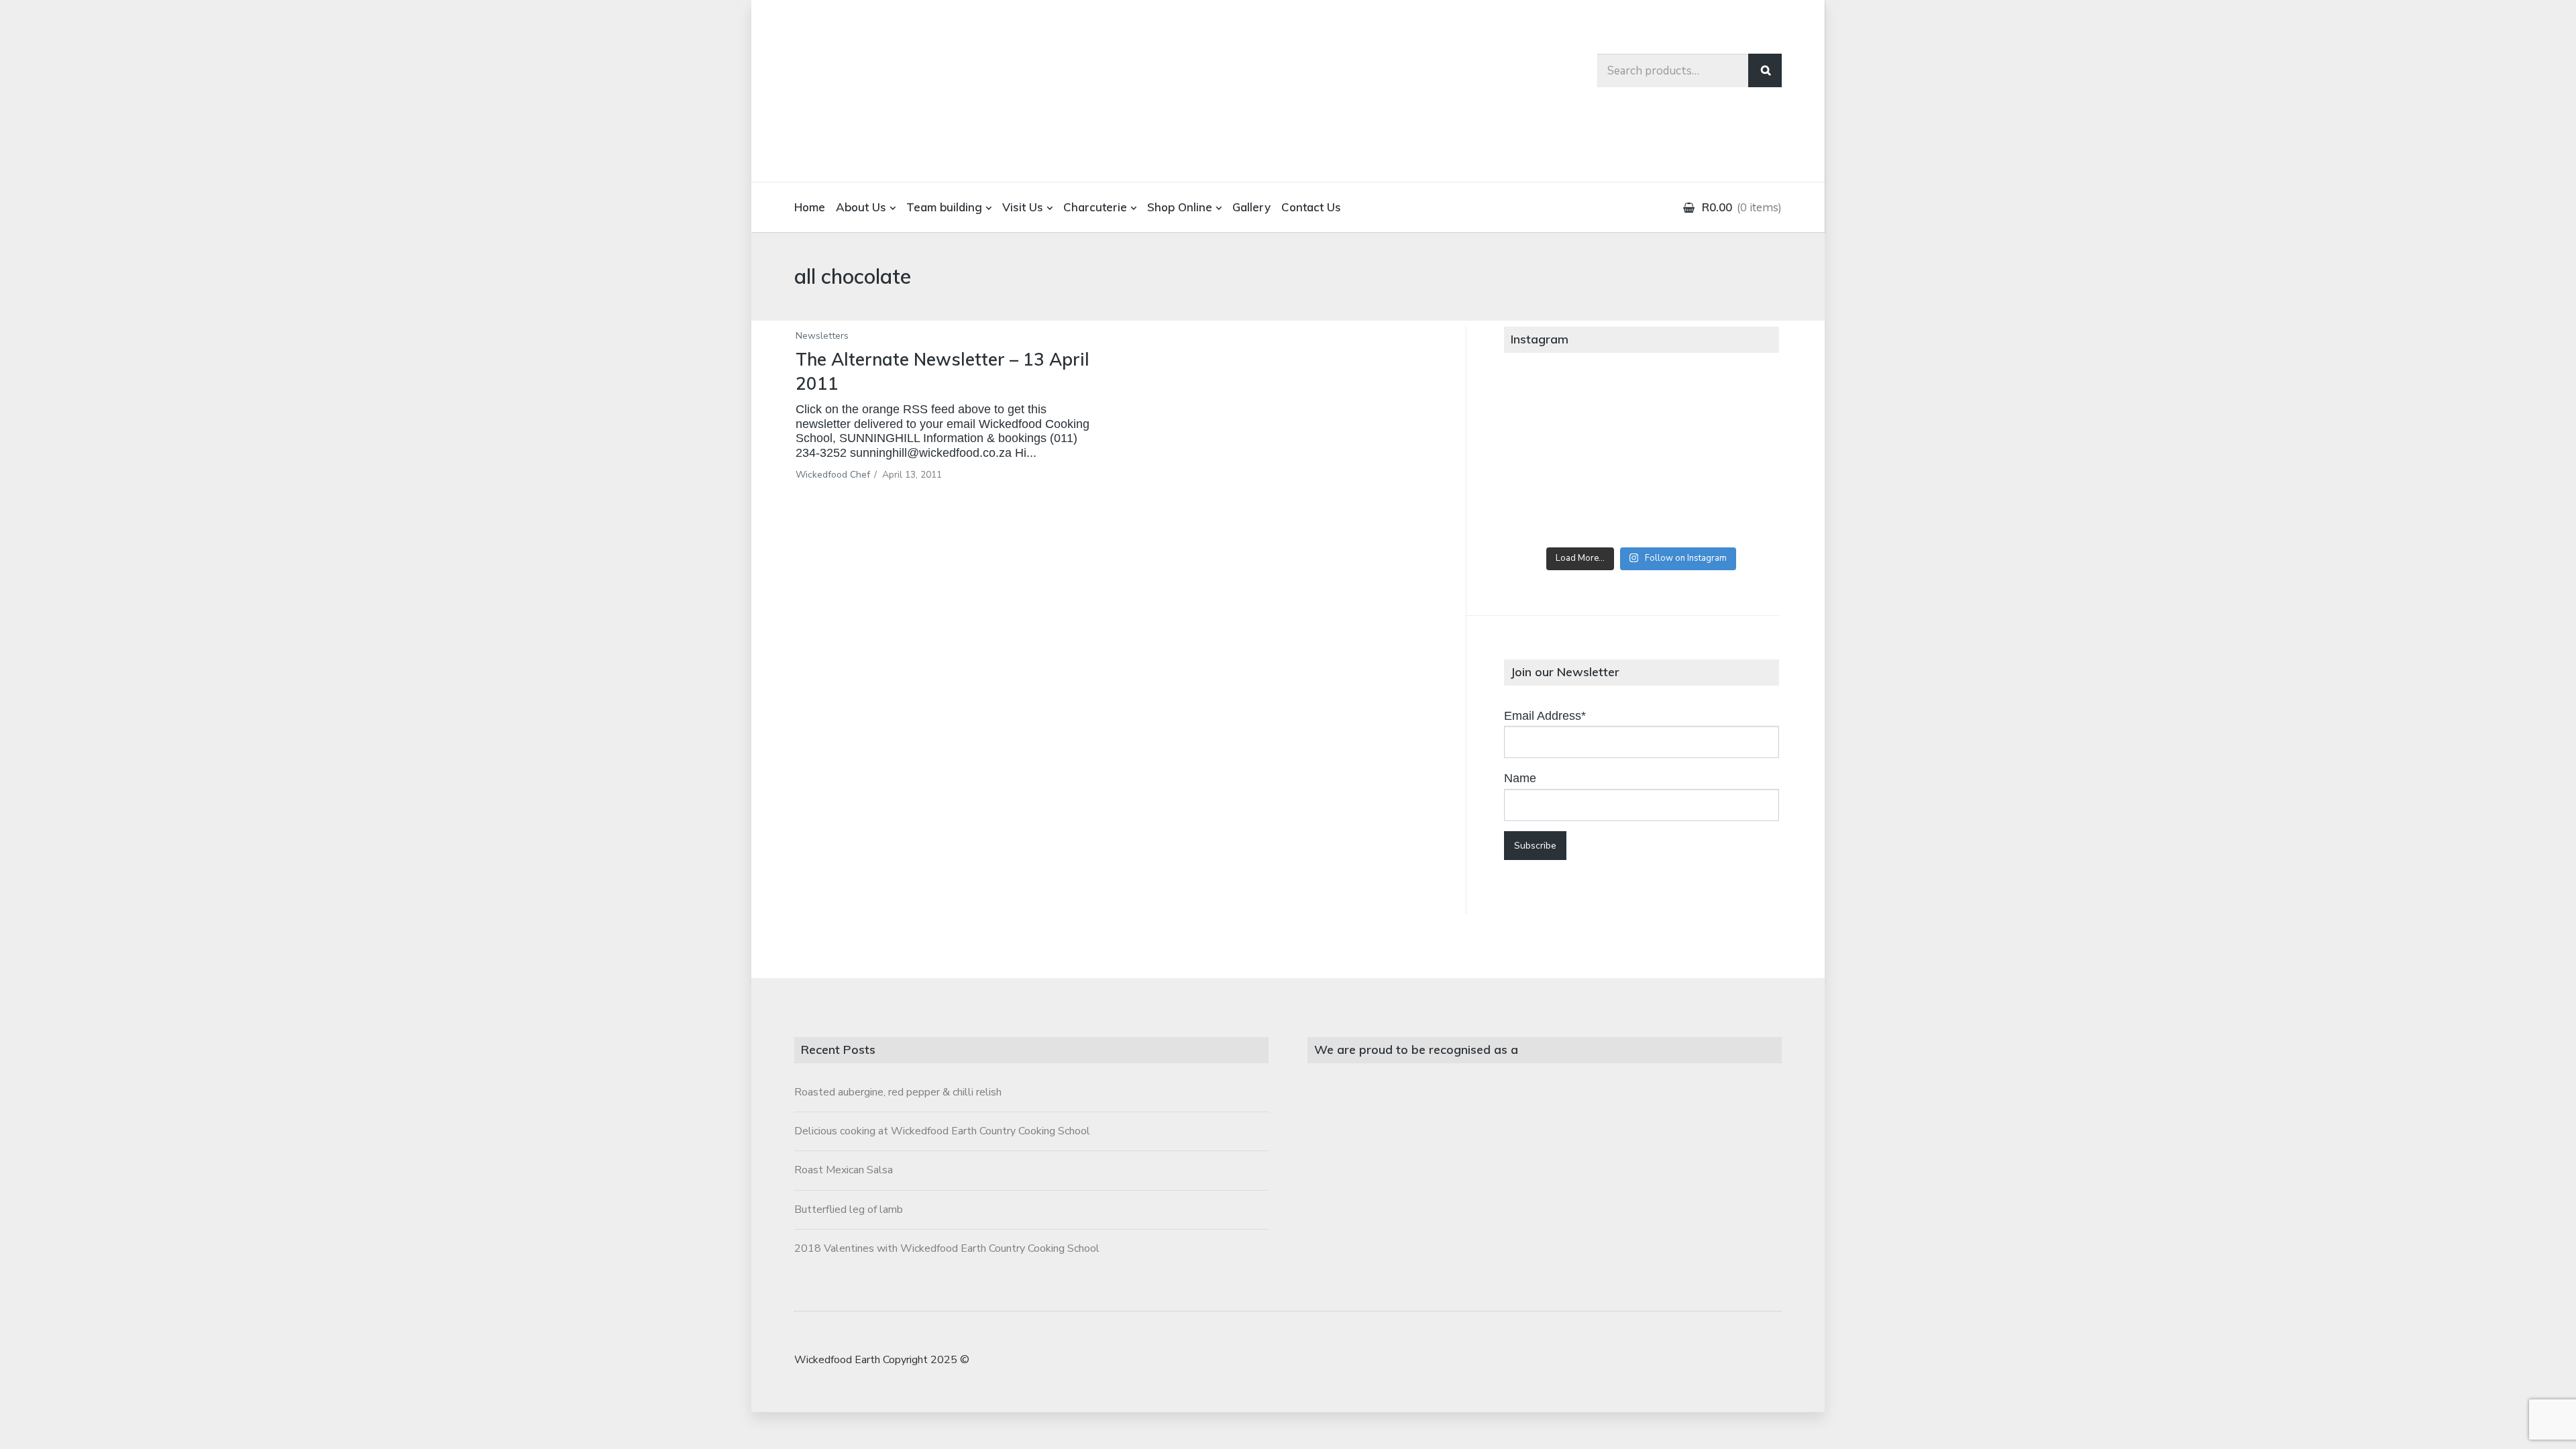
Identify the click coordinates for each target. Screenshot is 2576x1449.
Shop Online (1180, 207)
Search (1765, 70)
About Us (861, 207)
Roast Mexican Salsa (844, 1170)
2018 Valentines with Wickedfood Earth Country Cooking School (947, 1248)
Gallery (1251, 207)
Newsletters (822, 336)
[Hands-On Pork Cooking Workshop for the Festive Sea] (1733, 407)
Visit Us (1023, 207)
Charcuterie (1095, 207)
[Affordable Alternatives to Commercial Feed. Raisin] (1641, 459)
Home (810, 207)
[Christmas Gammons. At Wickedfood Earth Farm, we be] (1733, 459)
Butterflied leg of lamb (849, 1210)
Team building (944, 207)
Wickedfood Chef (833, 475)
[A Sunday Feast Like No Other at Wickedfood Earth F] (1733, 511)
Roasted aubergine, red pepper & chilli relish (898, 1092)
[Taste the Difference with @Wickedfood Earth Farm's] (1549, 511)
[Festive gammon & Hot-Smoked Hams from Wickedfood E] (1641, 511)
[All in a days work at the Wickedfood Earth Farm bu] (1549, 459)
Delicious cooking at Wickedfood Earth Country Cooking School (942, 1131)
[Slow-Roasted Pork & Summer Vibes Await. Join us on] (1641, 407)
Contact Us (1311, 207)
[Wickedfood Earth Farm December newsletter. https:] (1549, 407)
